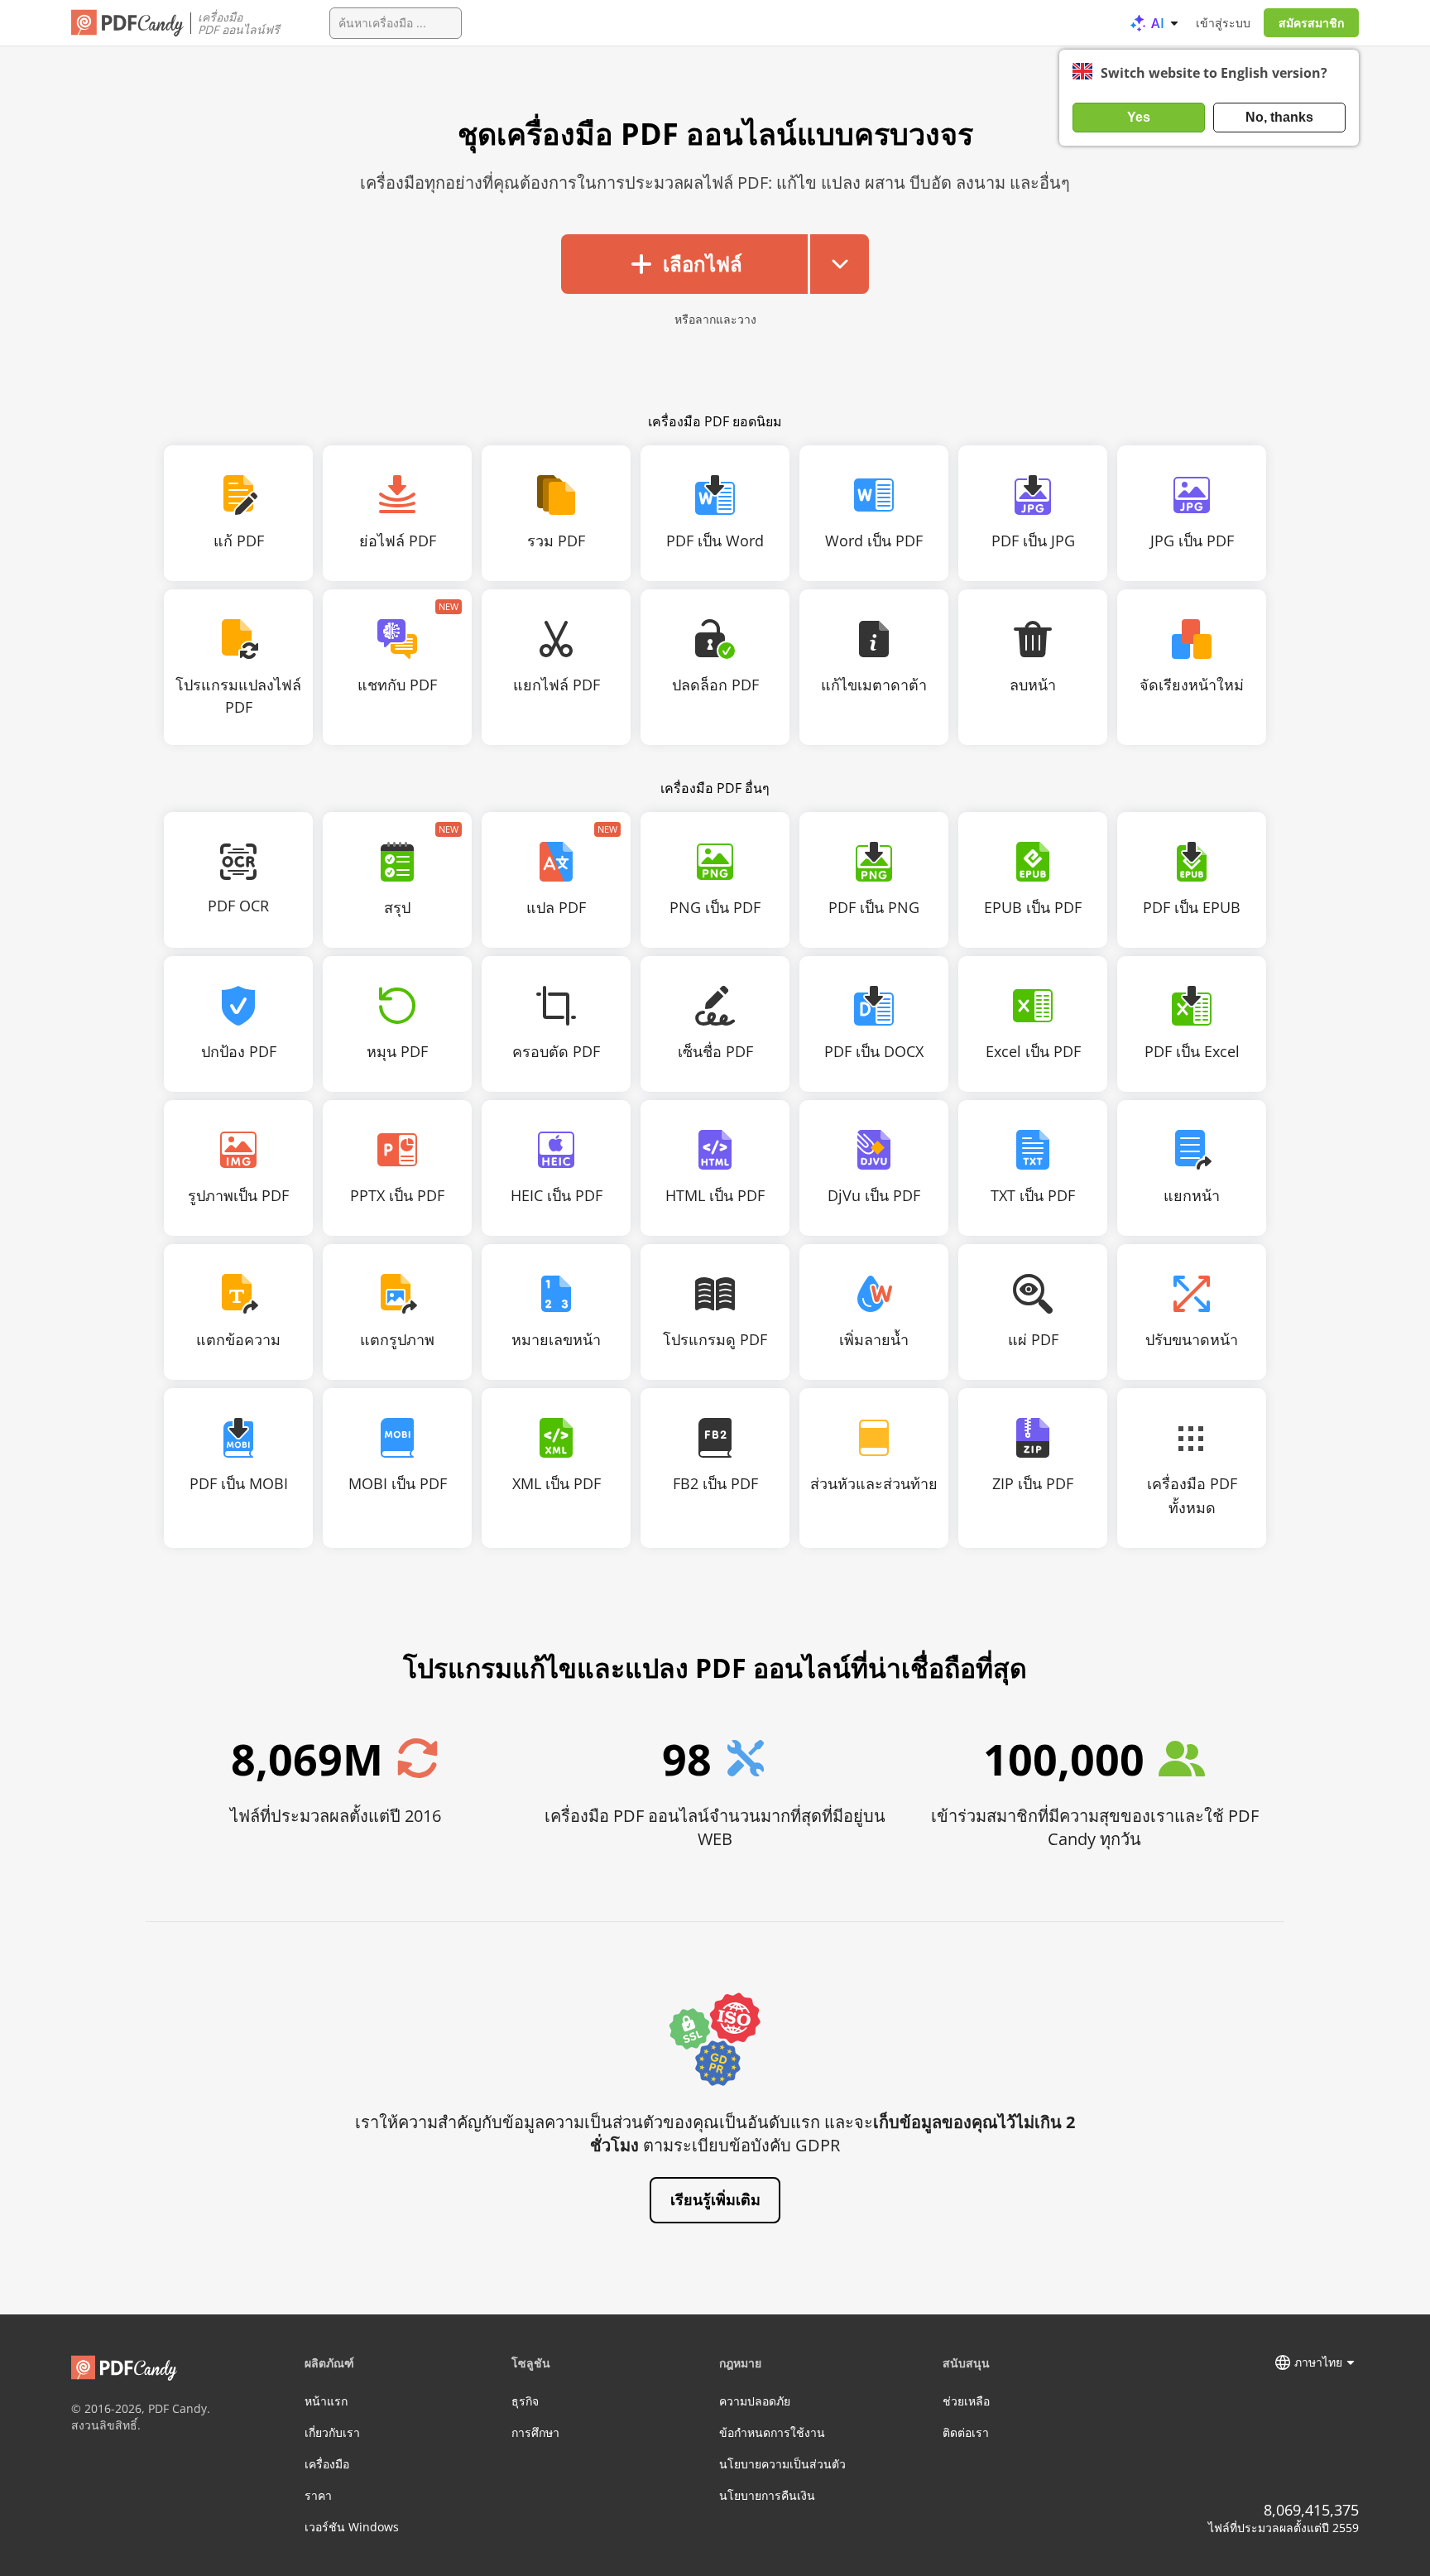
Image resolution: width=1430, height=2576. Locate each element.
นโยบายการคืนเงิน (767, 2495)
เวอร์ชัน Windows (352, 2527)
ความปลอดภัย (755, 2401)
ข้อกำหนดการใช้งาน (772, 2432)
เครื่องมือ (327, 2464)
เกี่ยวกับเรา (332, 2432)
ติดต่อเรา (966, 2432)
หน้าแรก (326, 2401)
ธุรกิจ (525, 2401)
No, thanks (1279, 117)
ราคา (318, 2495)
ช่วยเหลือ (966, 2401)
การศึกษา (535, 2432)
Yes (1139, 117)
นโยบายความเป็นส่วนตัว (782, 2464)
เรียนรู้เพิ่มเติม (715, 2199)
